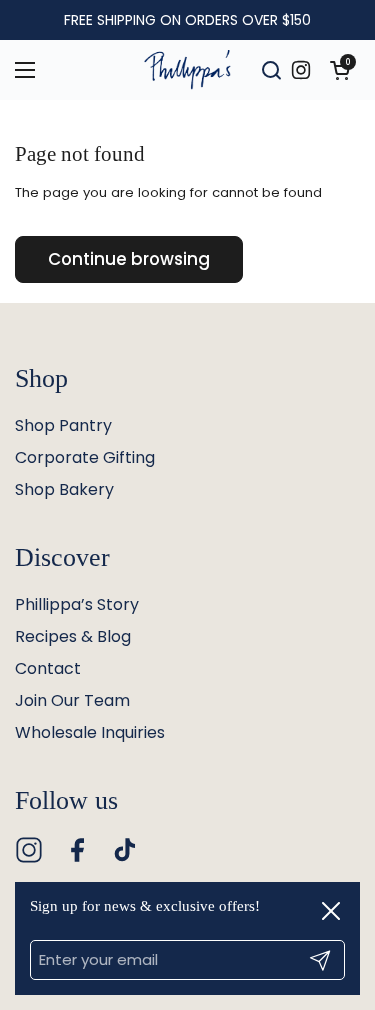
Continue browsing (129, 259)
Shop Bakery (64, 489)
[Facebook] (77, 850)
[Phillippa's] (187, 70)
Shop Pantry (63, 425)
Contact (48, 668)
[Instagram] (29, 850)
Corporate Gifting (85, 457)
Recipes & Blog (73, 636)
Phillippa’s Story (77, 604)
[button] (340, 70)
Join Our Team (72, 700)
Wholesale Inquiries (90, 732)
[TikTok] (125, 850)
